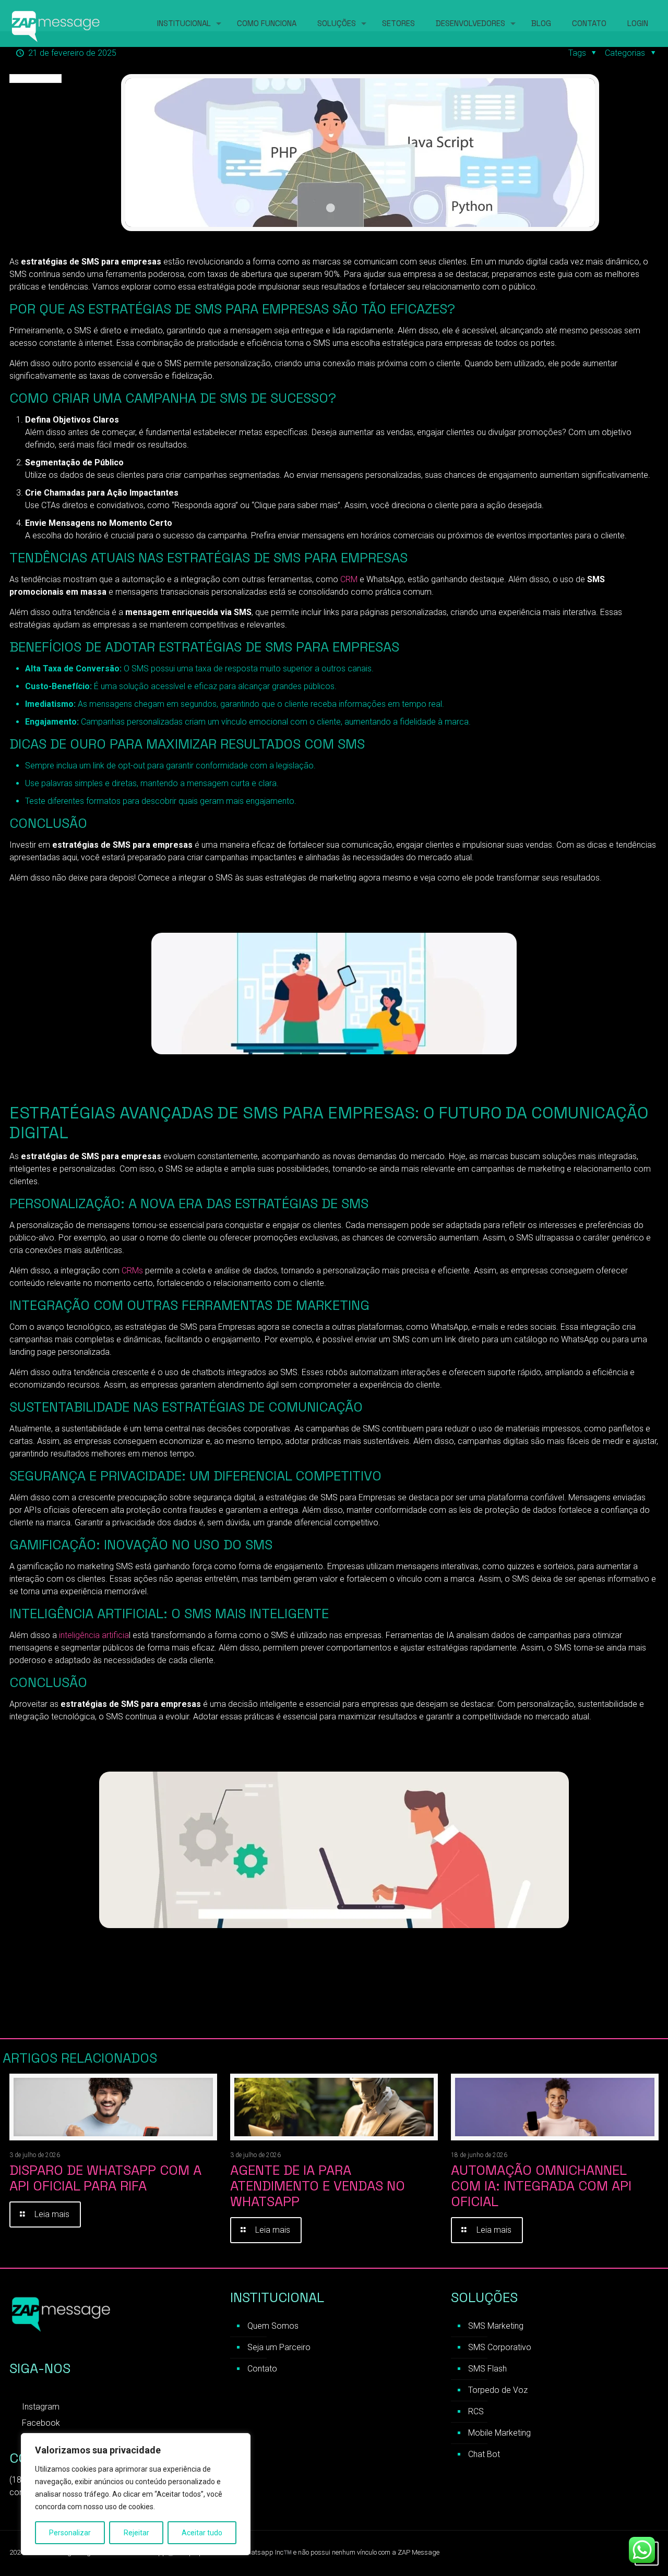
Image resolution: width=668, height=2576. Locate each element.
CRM (349, 579)
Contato (262, 2369)
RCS (476, 2411)
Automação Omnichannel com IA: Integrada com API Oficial (541, 2186)
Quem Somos (273, 2326)
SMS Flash (487, 2369)
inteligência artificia (93, 1635)
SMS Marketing (496, 2326)
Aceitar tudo (202, 2533)
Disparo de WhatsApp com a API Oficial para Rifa (105, 2178)
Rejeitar (136, 2533)
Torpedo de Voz (498, 2390)
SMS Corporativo (500, 2347)
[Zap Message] (56, 23)
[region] (136, 2494)
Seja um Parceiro (279, 2347)
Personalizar (70, 2533)
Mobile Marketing (499, 2433)
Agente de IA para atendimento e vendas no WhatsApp (318, 2186)
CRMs (131, 1271)
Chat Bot (484, 2454)
